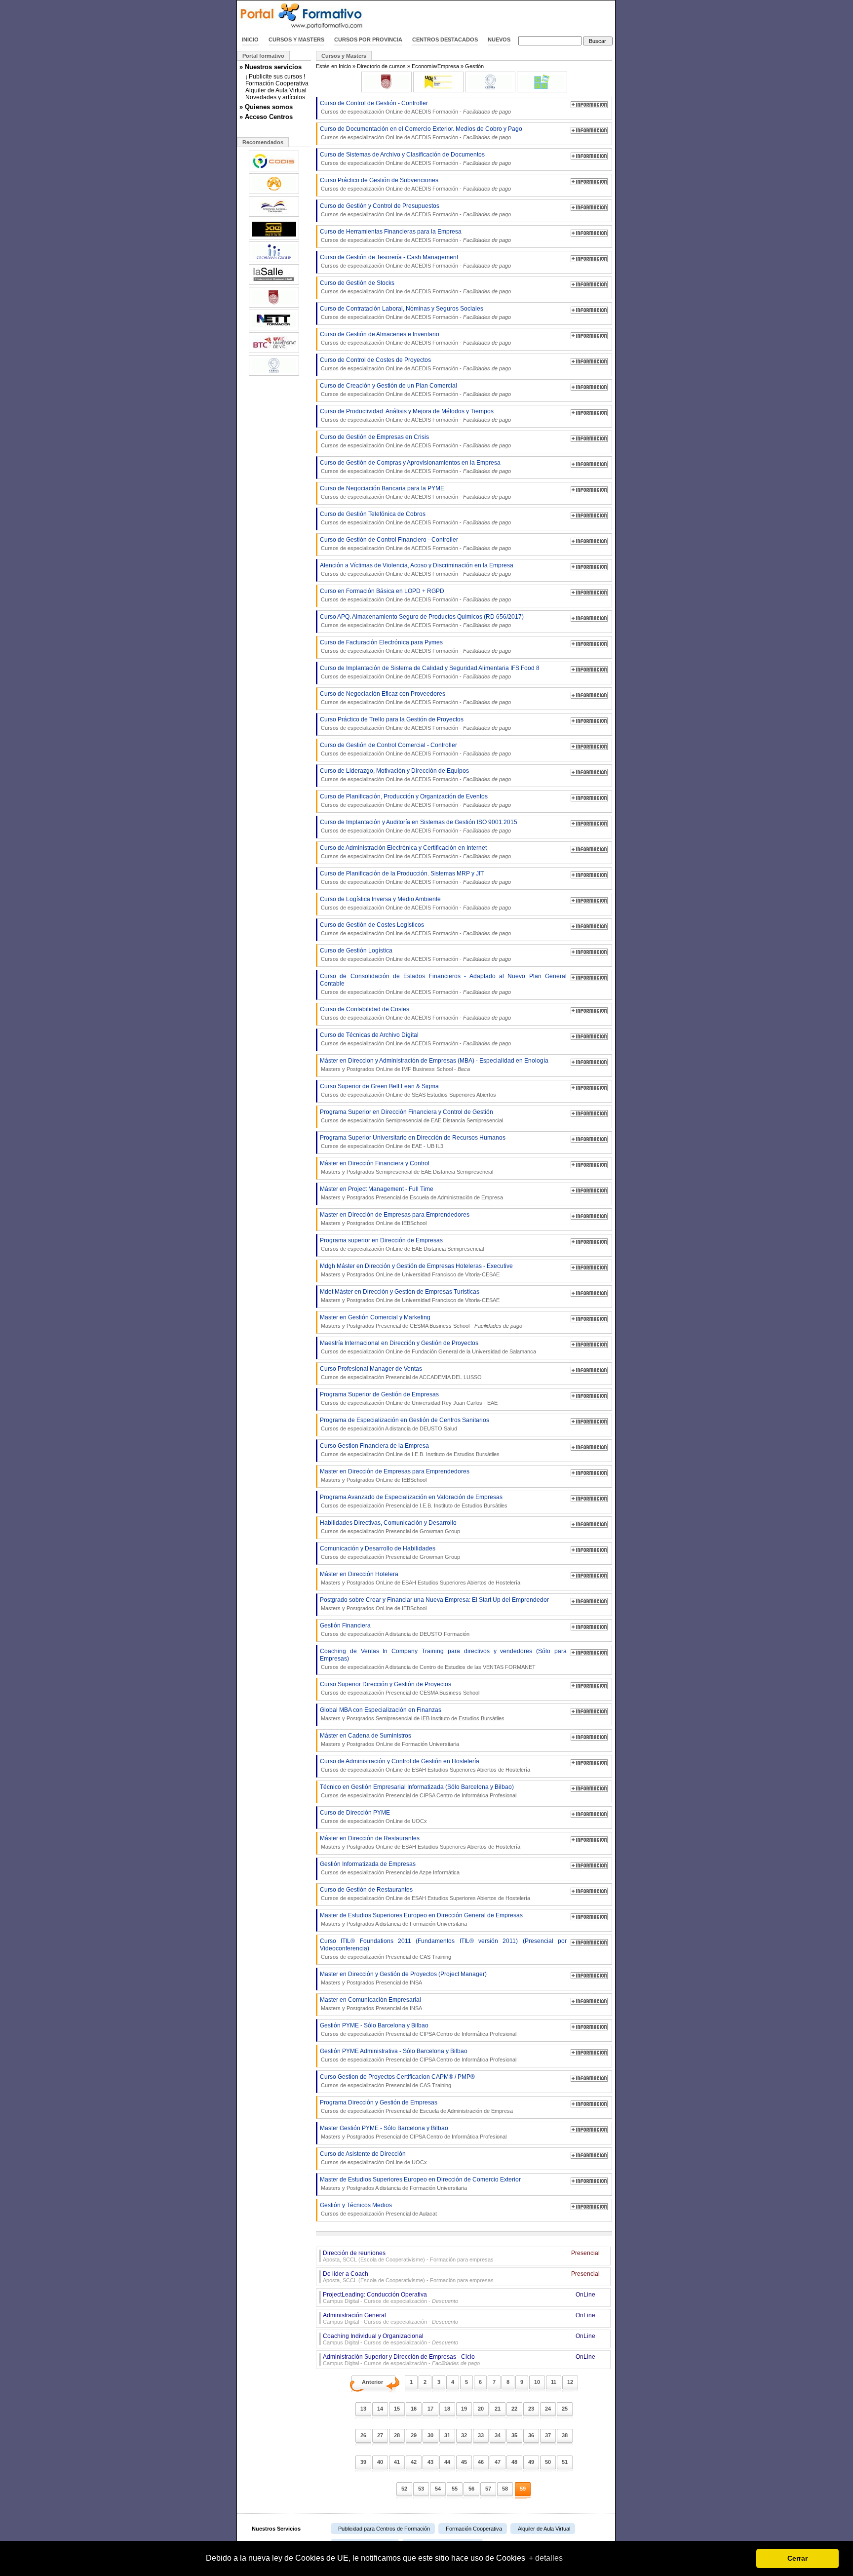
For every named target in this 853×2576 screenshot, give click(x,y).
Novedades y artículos (275, 97)
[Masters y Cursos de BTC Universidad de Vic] (274, 352)
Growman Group (440, 1531)
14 (380, 2409)
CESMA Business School (440, 1326)
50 (548, 2462)
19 (464, 2409)
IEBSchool (414, 1223)
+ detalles (546, 2558)
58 (505, 2489)
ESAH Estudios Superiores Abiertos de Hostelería (461, 1583)
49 (531, 2462)
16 (414, 2409)
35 (514, 2435)
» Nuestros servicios (271, 67)
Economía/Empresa (435, 66)
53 (421, 2489)
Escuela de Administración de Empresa (456, 1197)
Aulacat (428, 2214)
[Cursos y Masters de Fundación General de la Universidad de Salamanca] (387, 90)
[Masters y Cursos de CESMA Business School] (274, 375)
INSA (416, 1982)
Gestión (474, 66)
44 (447, 2462)
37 (548, 2435)
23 (531, 2409)
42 (414, 2462)
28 (397, 2435)
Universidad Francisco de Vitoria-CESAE (451, 1274)
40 (380, 2462)
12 (570, 2382)
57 (488, 2489)
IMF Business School (427, 1069)
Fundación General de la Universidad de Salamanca (474, 1351)
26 (363, 2435)
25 (565, 2409)
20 (481, 2409)
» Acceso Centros (266, 117)
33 (481, 2435)
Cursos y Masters (296, 40)
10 (537, 2382)
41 (397, 2462)
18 (447, 2409)
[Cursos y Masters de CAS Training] (542, 90)
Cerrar (797, 2558)
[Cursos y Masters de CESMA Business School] (490, 90)
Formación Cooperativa (277, 83)
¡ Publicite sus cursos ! (275, 77)
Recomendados (263, 142)
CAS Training (435, 1957)
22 (514, 2409)
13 (363, 2409)
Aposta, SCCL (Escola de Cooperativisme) (374, 2259)
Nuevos (499, 40)
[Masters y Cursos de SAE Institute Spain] (274, 238)
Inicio (250, 40)
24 (548, 2409)
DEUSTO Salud (438, 1428)
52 (404, 2489)
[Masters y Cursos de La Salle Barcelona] (274, 284)
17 (430, 2409)
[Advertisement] (500, 16)
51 (565, 2462)
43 (430, 2462)
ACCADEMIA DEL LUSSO (450, 1377)
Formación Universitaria (430, 1744)
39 (363, 2462)
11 (554, 2382)
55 (455, 2489)
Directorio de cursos (381, 66)
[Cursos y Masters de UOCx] (438, 90)
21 (498, 2409)
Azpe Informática (439, 1872)
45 (464, 2462)
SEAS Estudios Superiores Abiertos (454, 1095)
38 (565, 2435)
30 (430, 2435)
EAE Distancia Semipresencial (467, 1120)
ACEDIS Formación (435, 112)
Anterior (372, 2382)
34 (498, 2435)
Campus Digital (341, 2301)
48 (514, 2462)
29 (414, 2435)
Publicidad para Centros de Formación (384, 2529)
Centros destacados (445, 40)
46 (481, 2462)
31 (447, 2435)
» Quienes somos (266, 107)
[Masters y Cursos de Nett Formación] (274, 329)
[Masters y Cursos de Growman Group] (274, 261)
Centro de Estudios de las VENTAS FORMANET (478, 1667)
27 (380, 2435)
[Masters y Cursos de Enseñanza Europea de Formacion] (274, 216)
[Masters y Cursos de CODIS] (274, 170)
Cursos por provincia (368, 40)
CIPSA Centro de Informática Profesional (468, 1795)
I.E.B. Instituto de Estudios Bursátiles (456, 1454)
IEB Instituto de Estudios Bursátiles (463, 1718)
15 (397, 2409)
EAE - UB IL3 (427, 1146)
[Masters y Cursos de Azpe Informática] (274, 193)
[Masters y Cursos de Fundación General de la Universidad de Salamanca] (274, 307)
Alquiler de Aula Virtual (276, 90)
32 (464, 2435)
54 (438, 2489)
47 (498, 2462)
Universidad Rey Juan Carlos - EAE (455, 1403)
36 (531, 2435)
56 (471, 2489)
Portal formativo (263, 56)
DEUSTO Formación (445, 1634)
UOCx (419, 1821)
